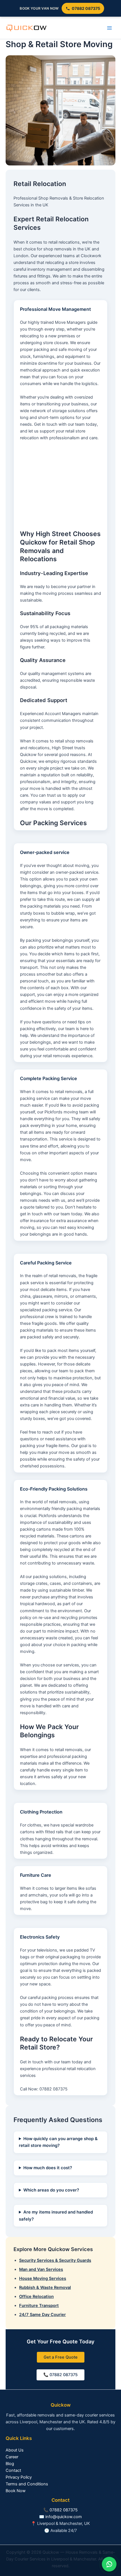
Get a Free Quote (61, 2357)
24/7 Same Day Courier (42, 2315)
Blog (10, 2464)
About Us (15, 2450)
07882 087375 (86, 8)
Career (12, 2457)
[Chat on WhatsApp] (109, 2564)
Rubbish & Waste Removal (45, 2287)
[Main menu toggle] (109, 28)
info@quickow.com (64, 2517)
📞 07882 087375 (60, 2375)
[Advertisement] (60, 486)
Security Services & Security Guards (55, 2260)
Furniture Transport (39, 2306)
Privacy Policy (19, 2477)
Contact (13, 2470)
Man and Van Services (41, 2269)
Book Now (16, 2491)
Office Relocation (36, 2297)
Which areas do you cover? (51, 2190)
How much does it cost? (48, 2168)
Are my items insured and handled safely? (56, 2216)
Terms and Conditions (27, 2484)
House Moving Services (43, 2278)
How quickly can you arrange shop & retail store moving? (58, 2142)
